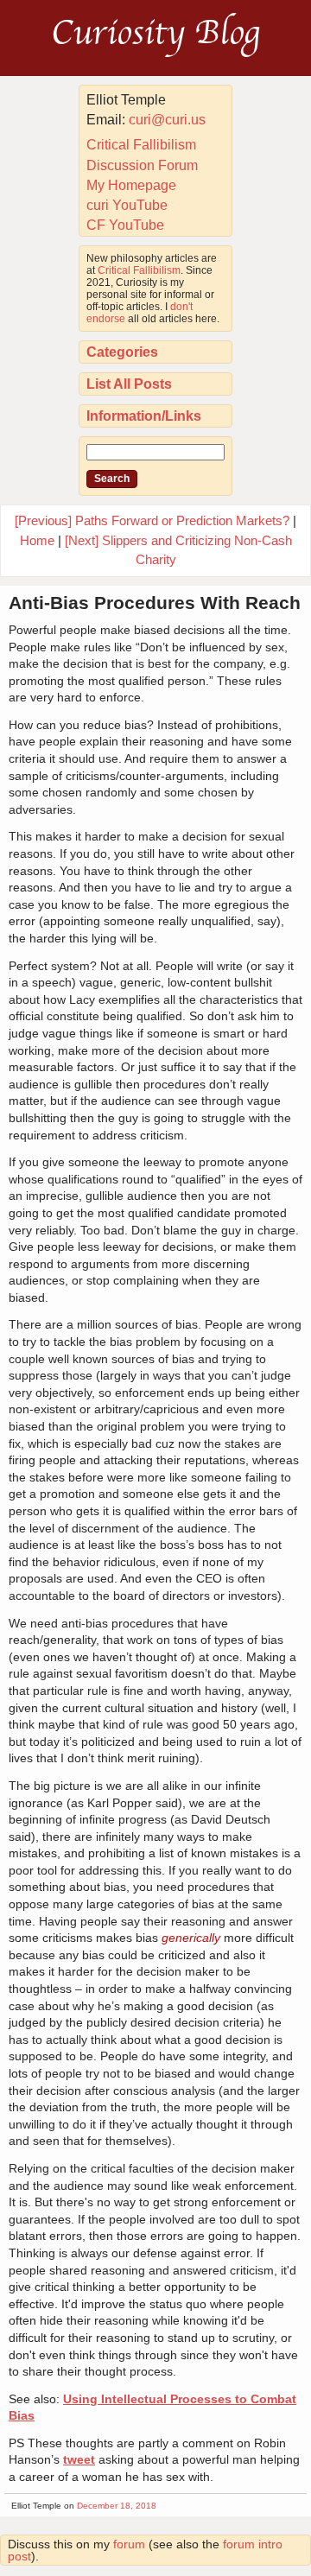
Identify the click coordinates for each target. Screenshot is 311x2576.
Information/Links (144, 416)
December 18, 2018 (117, 2506)
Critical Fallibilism (141, 145)
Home (37, 540)
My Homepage (131, 185)
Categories (122, 352)
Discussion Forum (142, 165)
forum (129, 2544)
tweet (79, 2459)
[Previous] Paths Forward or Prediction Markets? (152, 520)
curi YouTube (127, 205)
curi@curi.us (167, 120)
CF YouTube (125, 225)
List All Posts (129, 384)
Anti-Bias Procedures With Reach (155, 603)
